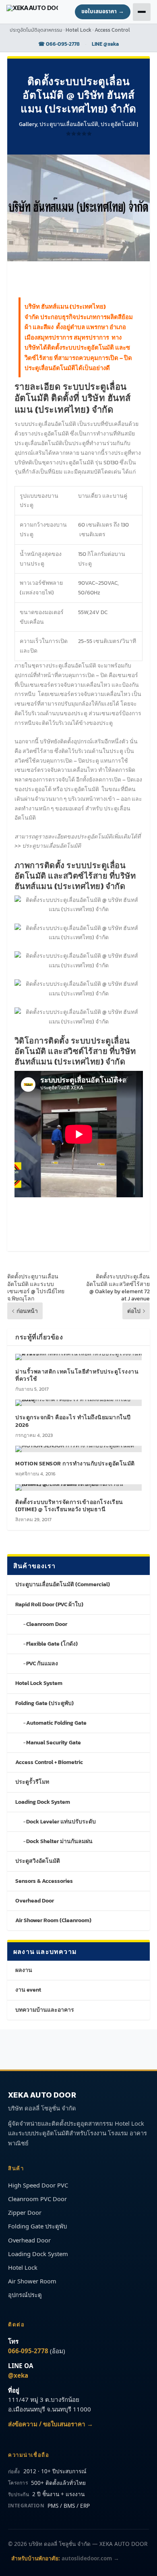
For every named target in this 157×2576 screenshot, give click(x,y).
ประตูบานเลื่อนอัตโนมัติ (69, 124)
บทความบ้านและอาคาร (45, 2010)
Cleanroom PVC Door (37, 2199)
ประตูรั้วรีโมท (32, 1782)
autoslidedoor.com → (90, 2558)
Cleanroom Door (47, 1624)
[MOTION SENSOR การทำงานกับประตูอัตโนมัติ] (78, 1449)
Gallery (28, 124)
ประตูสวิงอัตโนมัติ (38, 1861)
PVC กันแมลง (42, 1663)
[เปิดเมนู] (142, 12)
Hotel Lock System (39, 1683)
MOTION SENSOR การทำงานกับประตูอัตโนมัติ (75, 1464)
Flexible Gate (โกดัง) (52, 1644)
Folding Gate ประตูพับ (37, 2226)
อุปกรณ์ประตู (25, 2295)
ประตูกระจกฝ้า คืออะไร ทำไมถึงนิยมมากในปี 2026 (73, 1421)
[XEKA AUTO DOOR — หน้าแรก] (32, 12)
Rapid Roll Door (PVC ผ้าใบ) (49, 1604)
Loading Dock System (43, 1802)
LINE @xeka (105, 44)
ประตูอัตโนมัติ (118, 124)
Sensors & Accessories (44, 1881)
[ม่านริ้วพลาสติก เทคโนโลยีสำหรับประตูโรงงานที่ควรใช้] (78, 1357)
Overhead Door (35, 1901)
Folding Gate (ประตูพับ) (44, 1703)
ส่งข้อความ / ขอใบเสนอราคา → (51, 2424)
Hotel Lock (23, 2267)
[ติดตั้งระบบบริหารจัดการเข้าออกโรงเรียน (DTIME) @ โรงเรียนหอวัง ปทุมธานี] (78, 1487)
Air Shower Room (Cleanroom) (53, 1920)
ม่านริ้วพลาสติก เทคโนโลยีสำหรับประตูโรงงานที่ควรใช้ (77, 1375)
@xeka (18, 2375)
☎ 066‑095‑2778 (59, 44)
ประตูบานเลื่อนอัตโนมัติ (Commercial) (63, 1584)
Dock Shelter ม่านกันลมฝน (59, 1841)
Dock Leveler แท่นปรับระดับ (61, 1822)
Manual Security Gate (54, 1743)
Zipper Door (25, 2212)
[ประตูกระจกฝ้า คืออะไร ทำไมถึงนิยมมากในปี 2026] (78, 1403)
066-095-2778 (28, 2351)
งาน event (28, 1990)
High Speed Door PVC (38, 2185)
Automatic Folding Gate (56, 1723)
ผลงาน (24, 1970)
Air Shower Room (32, 2281)
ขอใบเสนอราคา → (103, 12)
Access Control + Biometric (49, 1762)
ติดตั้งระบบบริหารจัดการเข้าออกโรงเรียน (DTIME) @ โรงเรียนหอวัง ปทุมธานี (69, 1506)
